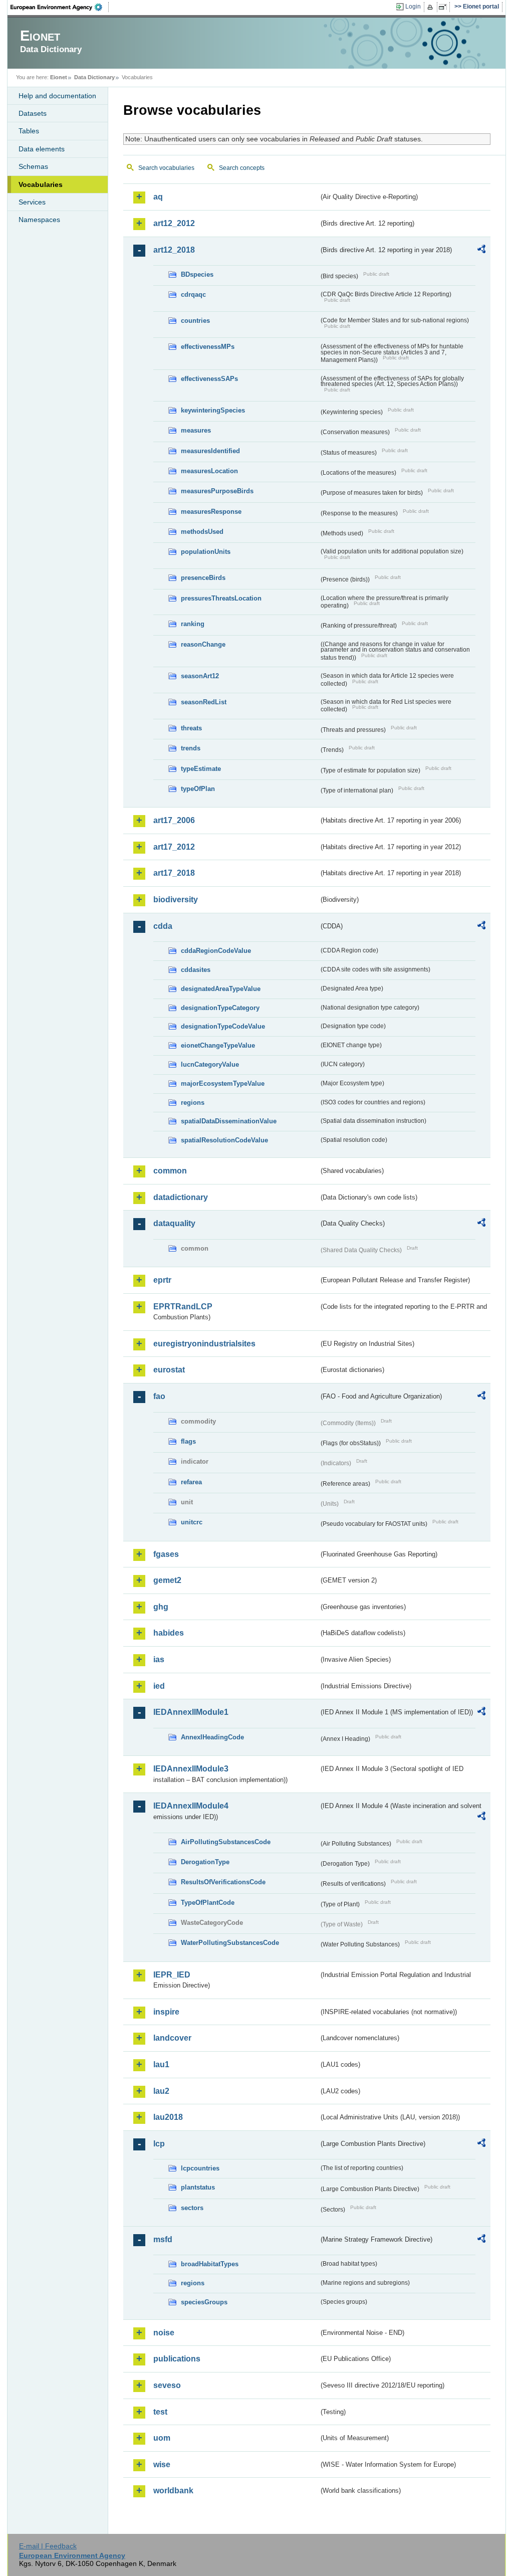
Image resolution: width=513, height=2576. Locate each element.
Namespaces (39, 220)
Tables (29, 131)
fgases (166, 1554)
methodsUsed (202, 532)
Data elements (42, 149)
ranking (193, 624)
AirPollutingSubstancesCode (226, 1842)
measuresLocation (209, 471)
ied (159, 1686)
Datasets (33, 113)
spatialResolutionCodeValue (224, 1140)
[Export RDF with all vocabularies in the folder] (481, 251)
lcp (159, 2144)
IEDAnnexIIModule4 (191, 1806)
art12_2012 (174, 223)
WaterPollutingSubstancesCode (230, 1943)
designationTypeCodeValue (223, 1026)
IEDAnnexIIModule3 (191, 1769)
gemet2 (167, 1580)
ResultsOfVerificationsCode (223, 1882)
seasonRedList (204, 702)
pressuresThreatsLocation (221, 598)
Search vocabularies (166, 168)
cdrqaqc (193, 294)
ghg (161, 1607)
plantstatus (198, 2187)
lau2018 (168, 2117)
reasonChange (203, 644)
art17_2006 (174, 820)
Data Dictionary (94, 77)
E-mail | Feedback (48, 2546)
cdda (163, 926)
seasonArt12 (200, 676)
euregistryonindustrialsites (204, 1344)
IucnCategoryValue (210, 1064)
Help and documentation (57, 96)
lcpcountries (200, 2168)
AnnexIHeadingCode (212, 1737)
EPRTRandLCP (183, 1307)
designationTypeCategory (220, 1008)
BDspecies (197, 274)
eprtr (162, 1280)
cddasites (196, 970)
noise (164, 2333)
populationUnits (206, 552)
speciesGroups (204, 2302)
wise (162, 2464)
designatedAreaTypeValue (221, 989)
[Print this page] (432, 7)
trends (191, 748)
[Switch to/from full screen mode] (445, 7)
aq (158, 197)
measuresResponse (211, 512)
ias (159, 1659)
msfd (163, 2239)
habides (169, 1633)
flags (188, 1441)
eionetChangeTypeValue (218, 1045)
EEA (60, 7)
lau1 (161, 2064)
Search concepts (242, 168)
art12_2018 (174, 250)
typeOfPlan (198, 789)
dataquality (174, 1223)
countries (195, 321)
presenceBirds (203, 578)
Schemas (33, 166)
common (170, 1171)
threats (191, 728)
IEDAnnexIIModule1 (191, 1712)
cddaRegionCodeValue (216, 951)
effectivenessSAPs (209, 379)
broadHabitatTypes (210, 2264)
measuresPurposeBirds (217, 491)
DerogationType (205, 1862)
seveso (167, 2385)
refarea (191, 1482)
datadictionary (181, 1197)
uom (162, 2438)
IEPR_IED (172, 1975)
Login (413, 7)
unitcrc (192, 1522)
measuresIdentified (210, 451)
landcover (172, 2038)
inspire (166, 2012)
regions (193, 1103)
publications (177, 2359)
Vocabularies (41, 184)
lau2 (161, 2091)
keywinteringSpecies (213, 410)
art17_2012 (174, 847)
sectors (192, 2208)
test (160, 2412)
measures (196, 430)
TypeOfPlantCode (208, 1903)
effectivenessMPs (208, 347)
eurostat (169, 1370)
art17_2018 (174, 873)
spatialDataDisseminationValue (229, 1121)
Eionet (59, 77)
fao (159, 1396)
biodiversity (176, 900)
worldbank (173, 2491)
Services (32, 202)
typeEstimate (201, 769)
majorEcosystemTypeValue (223, 1083)
